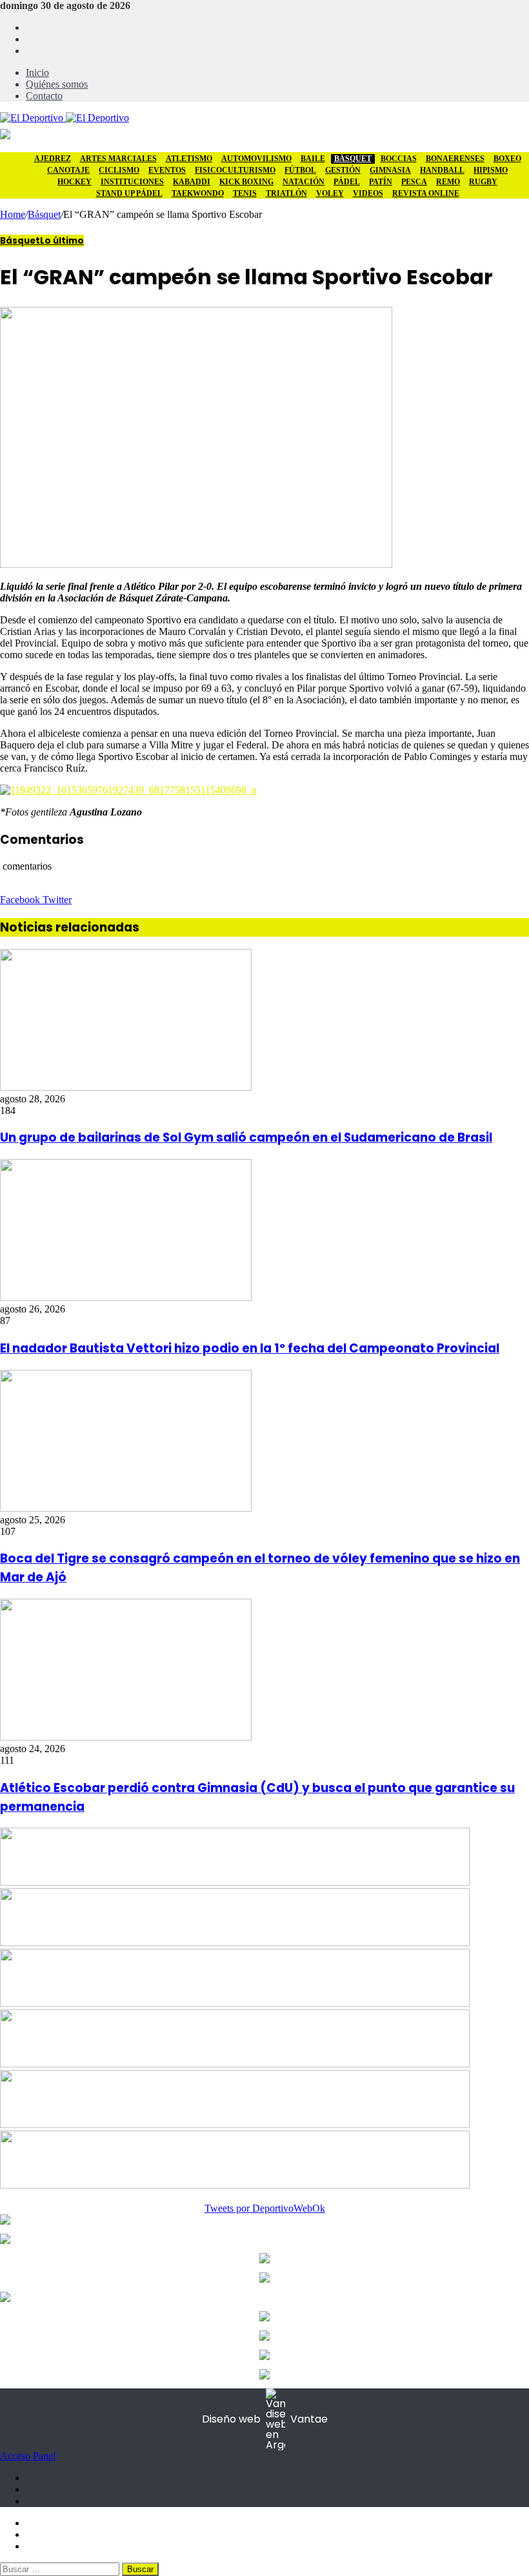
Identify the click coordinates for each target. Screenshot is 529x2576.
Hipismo (491, 170)
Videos (368, 193)
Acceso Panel (28, 2456)
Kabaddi (192, 182)
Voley (330, 193)
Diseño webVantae (265, 2419)
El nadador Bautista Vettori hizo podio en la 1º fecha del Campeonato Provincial (250, 1348)
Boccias (399, 159)
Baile (313, 159)
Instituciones (132, 182)
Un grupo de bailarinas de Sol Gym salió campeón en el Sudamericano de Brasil (246, 1137)
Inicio (37, 73)
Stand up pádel (129, 193)
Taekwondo (198, 193)
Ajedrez (53, 159)
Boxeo (507, 159)
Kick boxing (246, 182)
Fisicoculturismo (235, 170)
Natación (304, 182)
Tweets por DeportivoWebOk (265, 2208)
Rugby (483, 182)
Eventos (167, 170)
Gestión (343, 170)
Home (13, 214)
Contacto (44, 96)
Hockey (75, 182)
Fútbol (300, 170)
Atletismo (189, 159)
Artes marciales (118, 159)
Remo (448, 182)
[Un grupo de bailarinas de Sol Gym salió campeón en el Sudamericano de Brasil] (126, 1087)
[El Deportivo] (65, 118)
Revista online (426, 193)
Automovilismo (256, 159)
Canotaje (68, 170)
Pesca (414, 182)
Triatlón (286, 193)
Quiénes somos (57, 84)
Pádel (347, 182)
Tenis (245, 193)
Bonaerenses (455, 159)
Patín (381, 182)
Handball (442, 170)
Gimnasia (390, 170)
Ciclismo (119, 170)
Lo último (62, 241)
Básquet (353, 159)
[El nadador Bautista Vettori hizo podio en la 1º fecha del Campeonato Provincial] (126, 1297)
